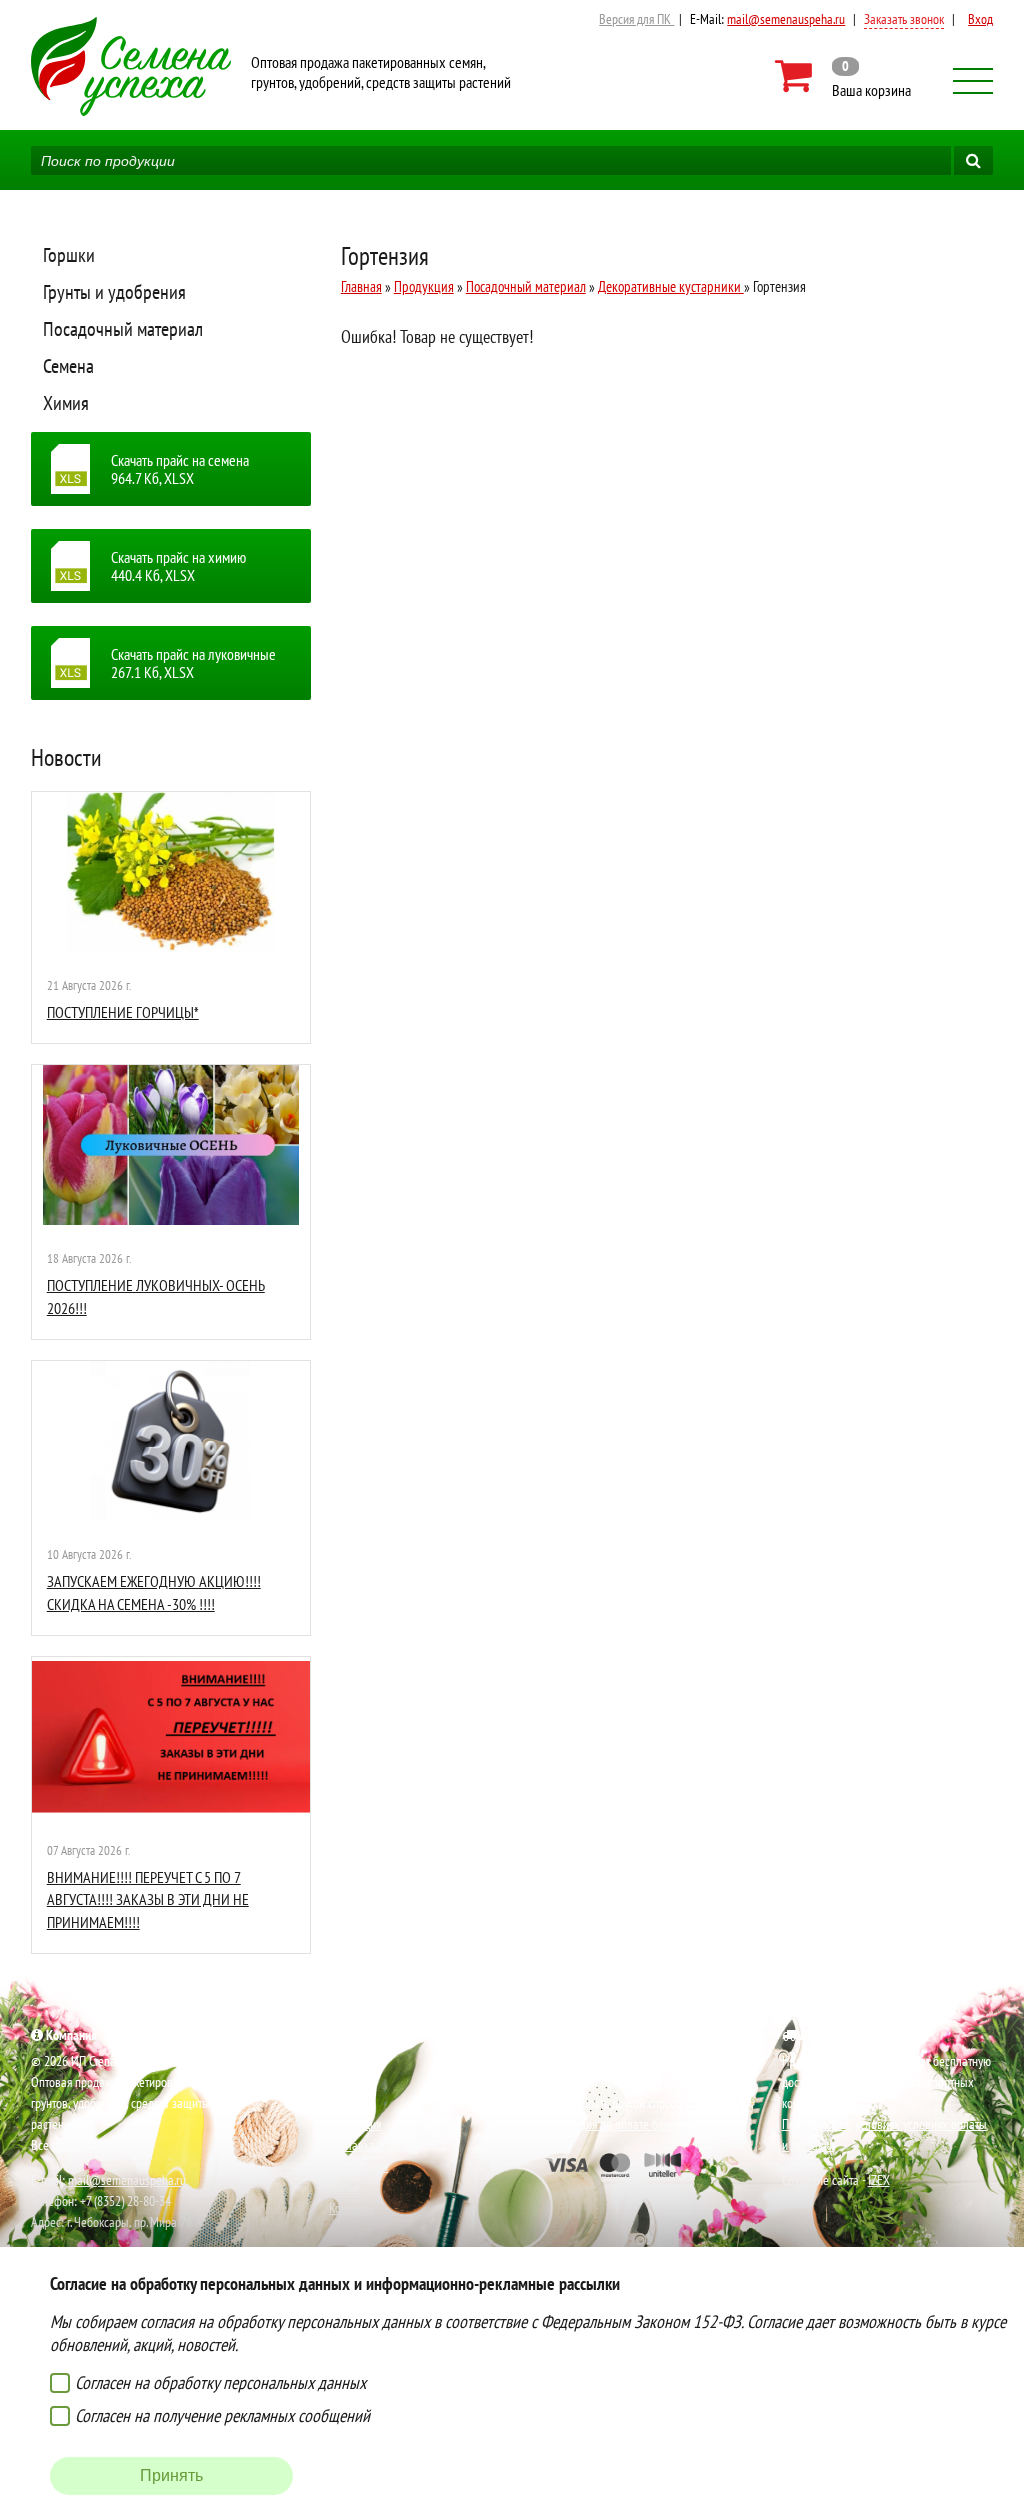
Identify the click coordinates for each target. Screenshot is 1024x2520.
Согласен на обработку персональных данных (220, 2382)
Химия (66, 403)
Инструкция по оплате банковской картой (643, 2124)
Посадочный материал (123, 329)
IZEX (879, 2180)
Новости (66, 757)
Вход (980, 19)
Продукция (424, 286)
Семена (68, 366)
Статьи (344, 2187)
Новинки (350, 2082)
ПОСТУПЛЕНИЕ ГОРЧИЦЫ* (123, 1012)
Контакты (351, 2208)
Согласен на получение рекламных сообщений (222, 2415)
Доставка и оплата (375, 2145)
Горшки (69, 255)
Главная (361, 286)
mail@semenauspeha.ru (786, 19)
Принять (171, 2475)
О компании (358, 2166)
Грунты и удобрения (114, 292)
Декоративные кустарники (671, 286)
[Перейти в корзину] (844, 76)
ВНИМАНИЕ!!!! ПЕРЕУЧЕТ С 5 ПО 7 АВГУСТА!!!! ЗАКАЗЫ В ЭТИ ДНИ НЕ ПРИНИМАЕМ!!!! (148, 1899)
